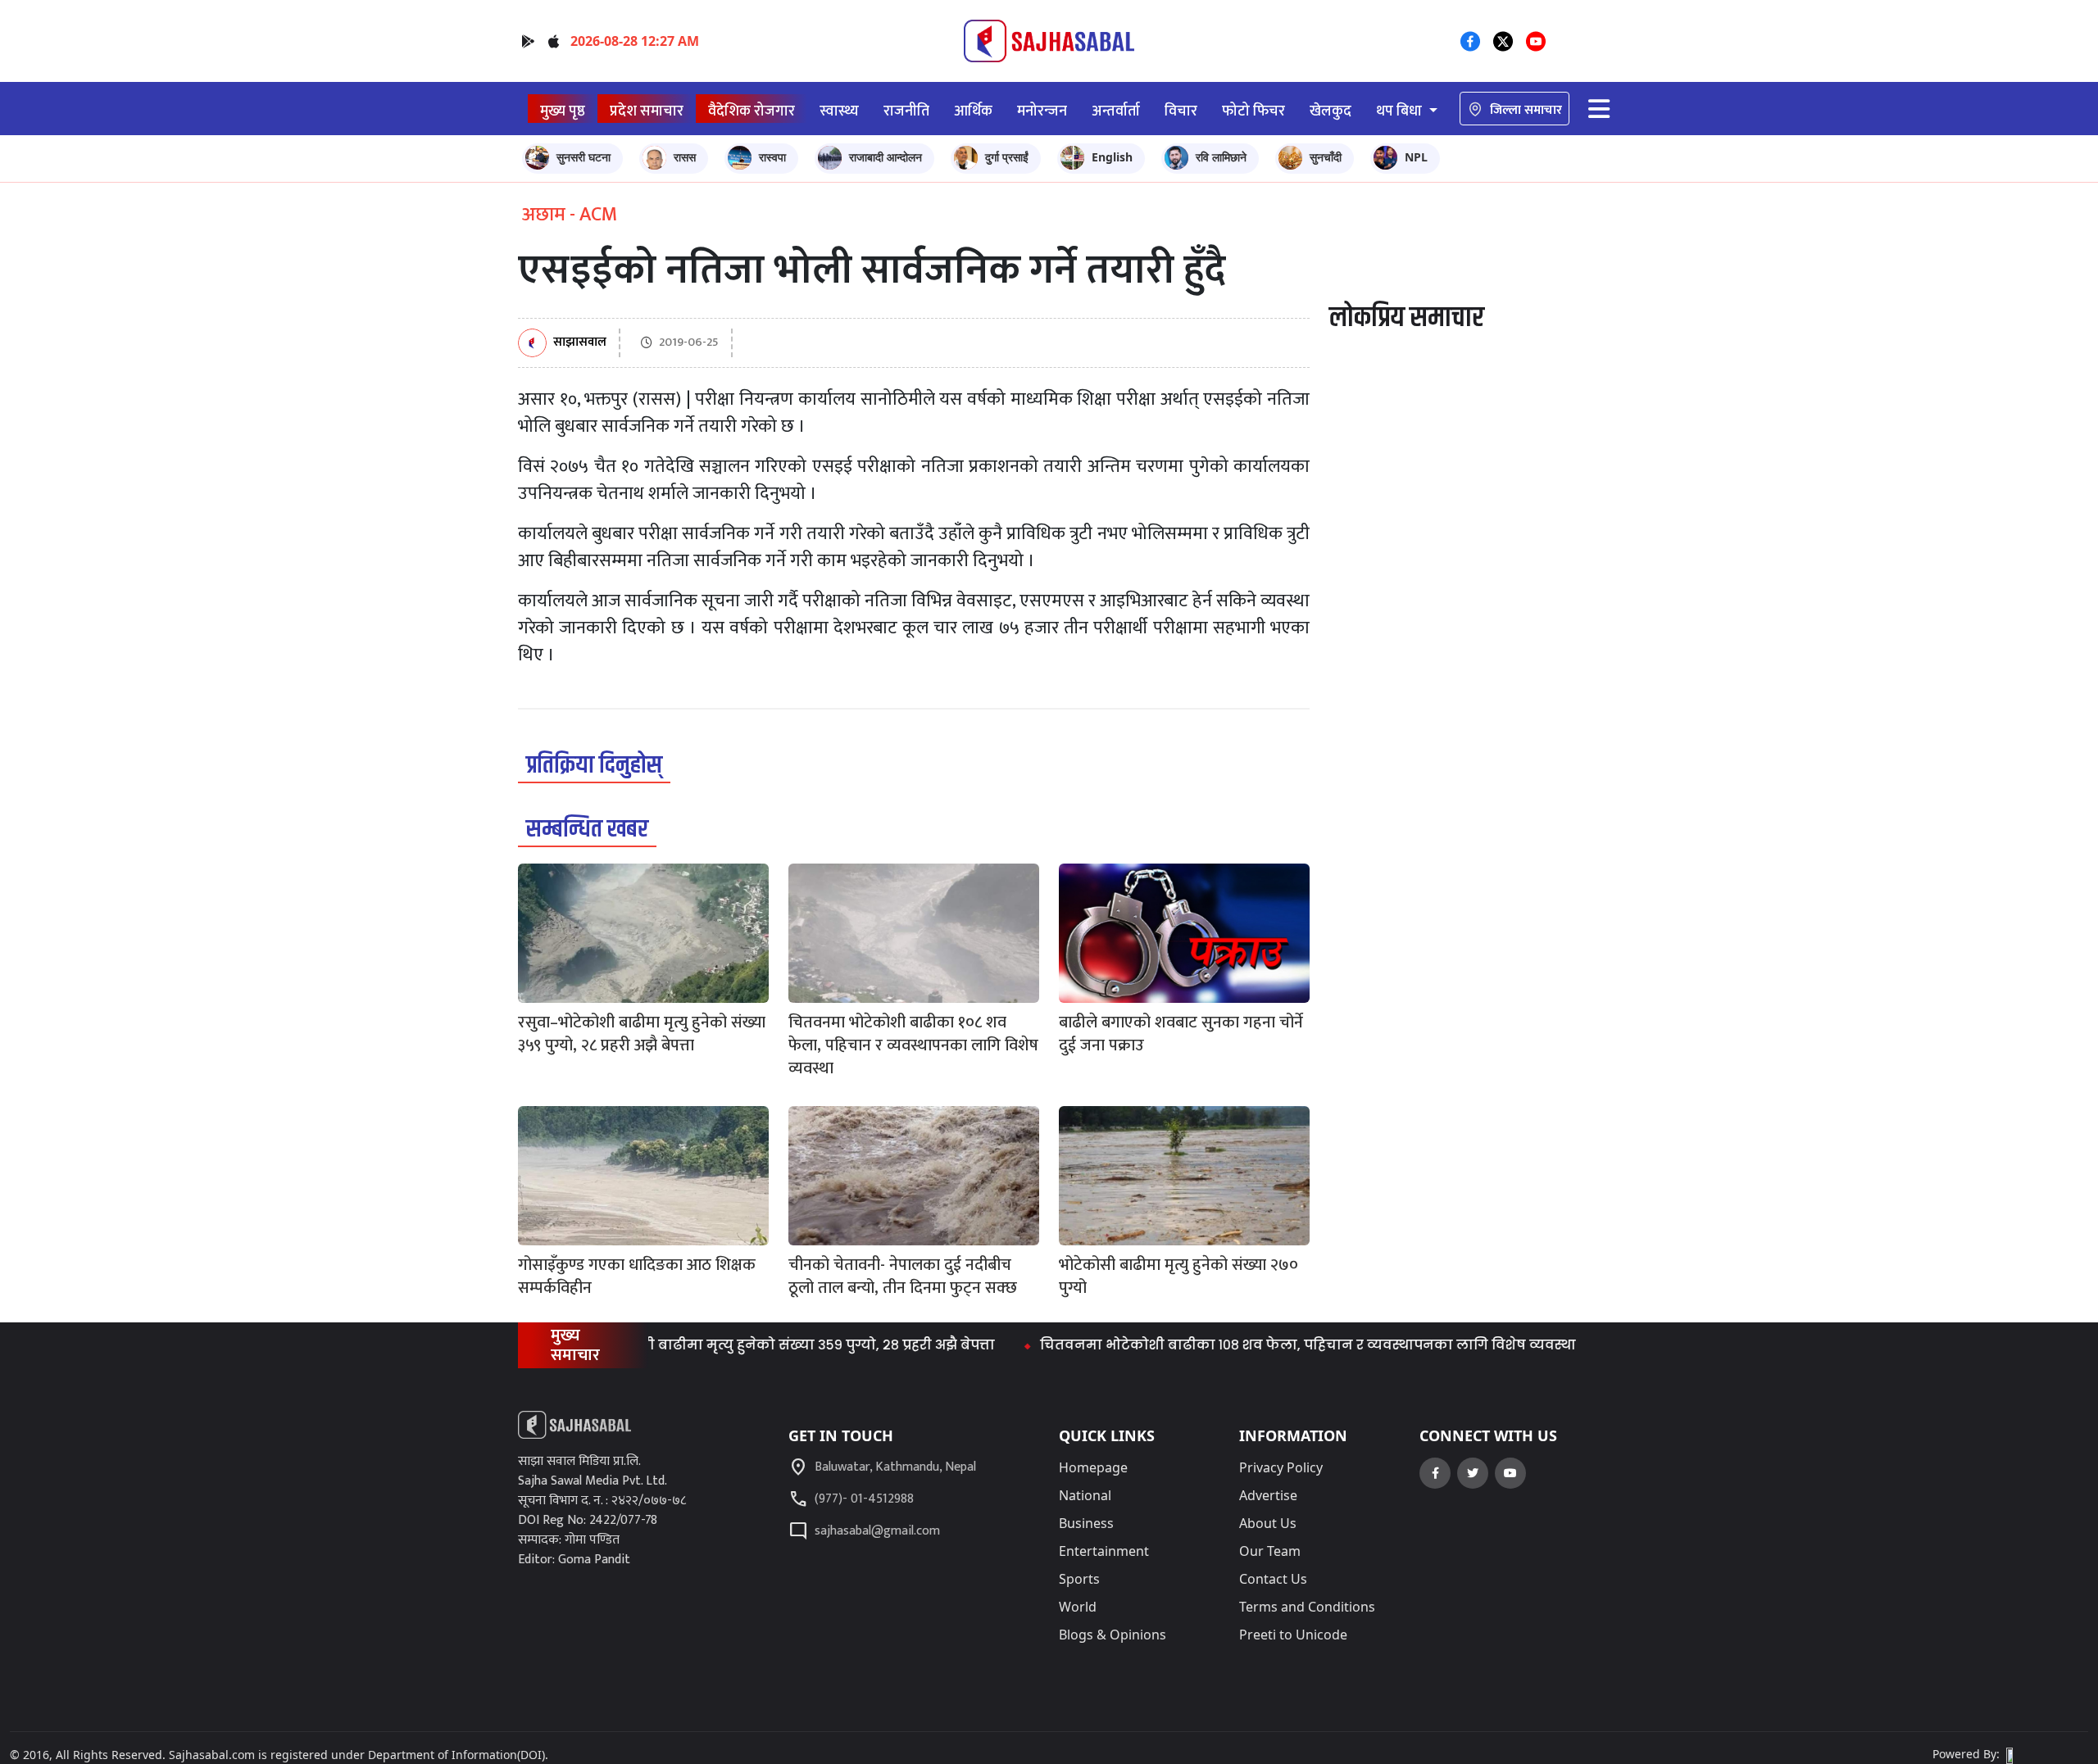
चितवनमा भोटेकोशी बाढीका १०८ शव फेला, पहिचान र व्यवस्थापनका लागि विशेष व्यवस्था (1259, 1345)
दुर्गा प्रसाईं (1007, 157)
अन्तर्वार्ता (1116, 111)
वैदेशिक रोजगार (752, 111)
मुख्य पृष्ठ (563, 111)
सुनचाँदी (1326, 157)
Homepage (1093, 1467)
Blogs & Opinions (1113, 1635)
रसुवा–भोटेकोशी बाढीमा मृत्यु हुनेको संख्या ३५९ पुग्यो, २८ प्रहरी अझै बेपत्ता (725, 1345)
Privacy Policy (1281, 1467)
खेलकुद (1331, 111)
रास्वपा (772, 157)
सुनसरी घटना (584, 157)
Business (1086, 1523)
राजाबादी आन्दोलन (886, 157)
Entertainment (1104, 1551)
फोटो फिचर (1253, 111)
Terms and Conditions (1307, 1607)
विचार (1181, 111)
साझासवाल (580, 343)
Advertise (1268, 1495)
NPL (1416, 157)
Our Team (1270, 1551)
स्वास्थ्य (839, 111)
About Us (1268, 1523)
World (1078, 1607)
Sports (1079, 1579)
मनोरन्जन (1042, 111)
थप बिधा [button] (1401, 111)
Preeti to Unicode (1293, 1635)
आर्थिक (973, 111)
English (1112, 157)
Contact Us (1273, 1579)
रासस (685, 157)
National (1085, 1495)
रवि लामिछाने (1221, 157)
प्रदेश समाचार (647, 111)
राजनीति (906, 111)
